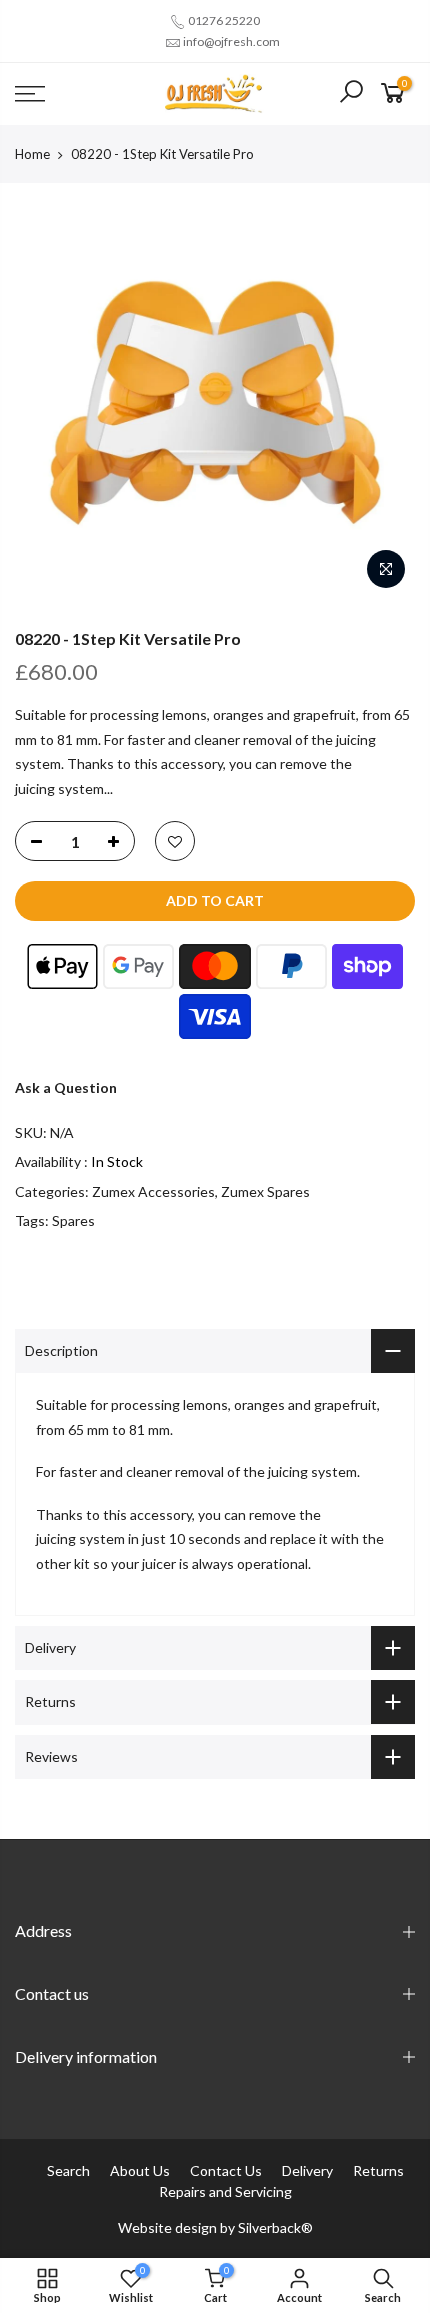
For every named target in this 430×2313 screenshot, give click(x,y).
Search (68, 2170)
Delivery (307, 2170)
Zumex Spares (265, 1191)
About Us (140, 2170)
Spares (73, 1220)
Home (32, 154)
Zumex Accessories (153, 1191)
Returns (378, 2170)
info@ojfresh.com (231, 41)
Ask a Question (66, 1087)
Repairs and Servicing (225, 2191)
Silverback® (275, 2227)
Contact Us (226, 2170)
